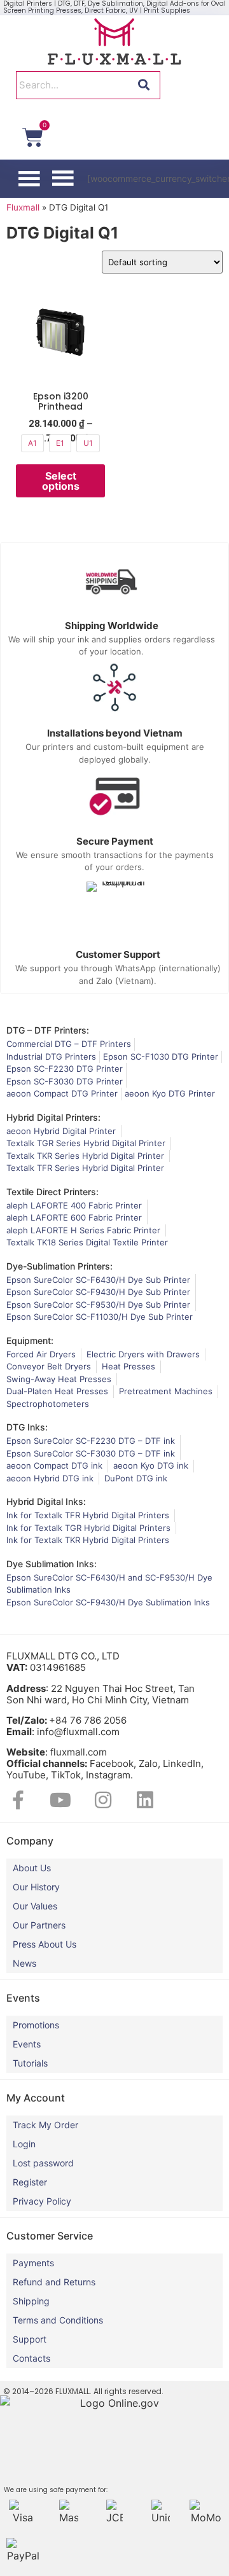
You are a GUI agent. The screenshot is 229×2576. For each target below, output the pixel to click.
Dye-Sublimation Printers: (59, 1266)
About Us (32, 1868)
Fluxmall (23, 207)
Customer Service (50, 2236)
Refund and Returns (54, 2282)
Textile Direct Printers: (52, 1192)
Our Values (35, 1906)
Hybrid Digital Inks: (46, 1501)
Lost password (43, 2163)
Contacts (31, 2358)
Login (24, 2144)
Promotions (36, 2025)
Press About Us (45, 1944)
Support (30, 2339)
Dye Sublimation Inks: (52, 1564)
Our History (36, 1887)
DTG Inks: (27, 1427)
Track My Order (45, 2125)
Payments (33, 2263)
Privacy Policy (42, 2201)
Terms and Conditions (58, 2320)
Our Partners (39, 1925)
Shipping (31, 2301)
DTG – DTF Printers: (48, 1030)
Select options (61, 481)
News (24, 1963)
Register (30, 2182)
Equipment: (30, 1340)
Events (27, 2044)
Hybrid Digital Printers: (53, 1117)
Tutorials (30, 2063)
